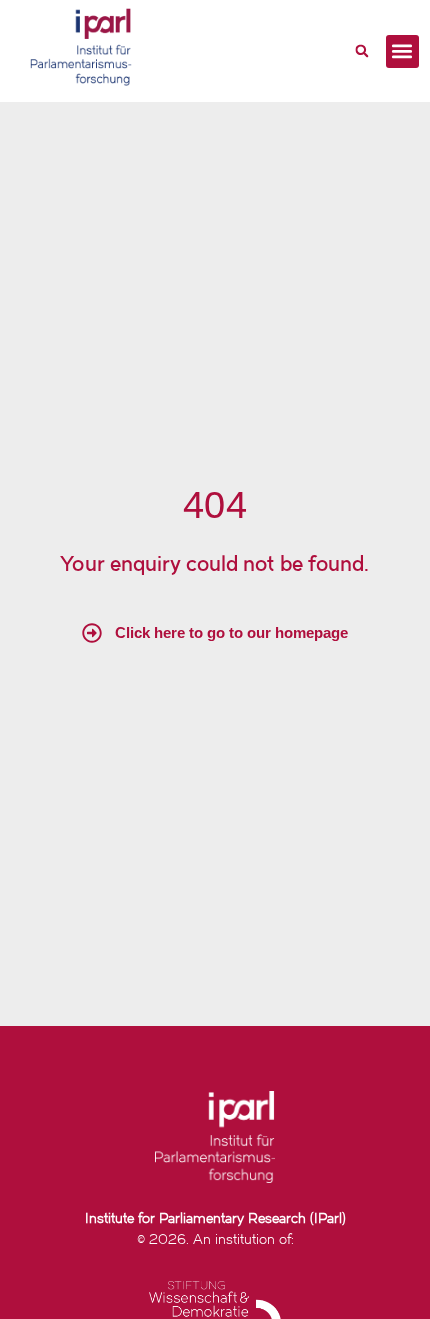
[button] (362, 51)
